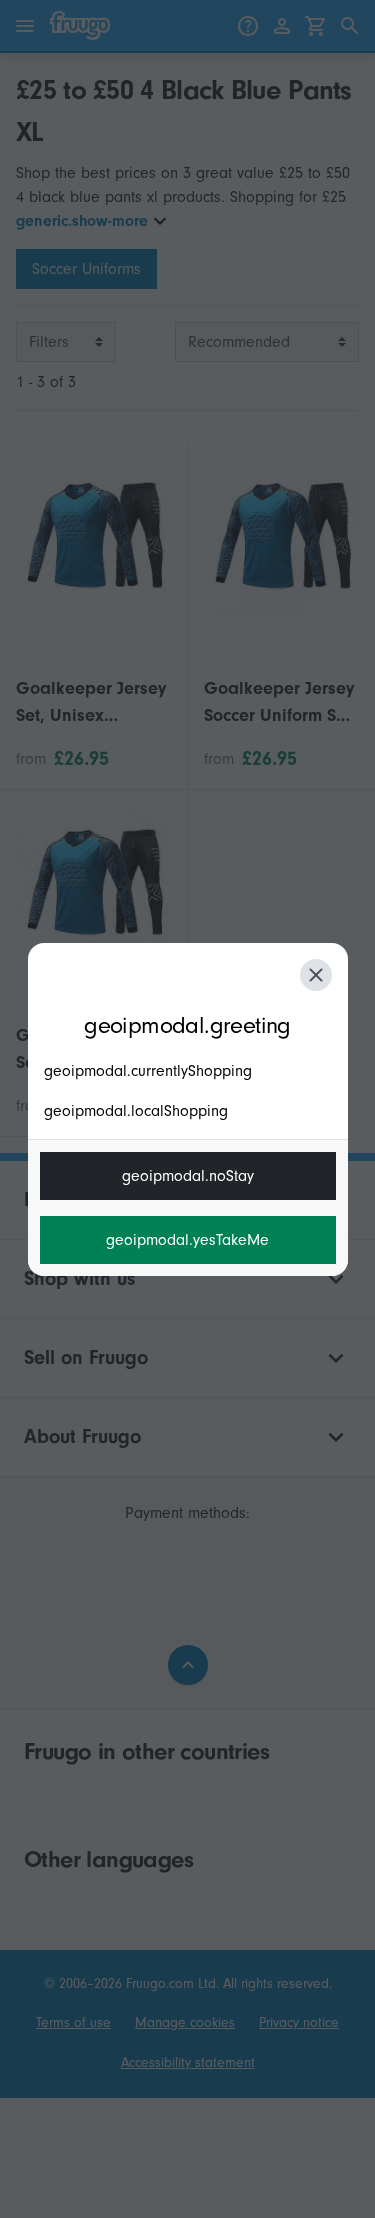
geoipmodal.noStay (188, 1176)
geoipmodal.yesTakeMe (187, 1240)
